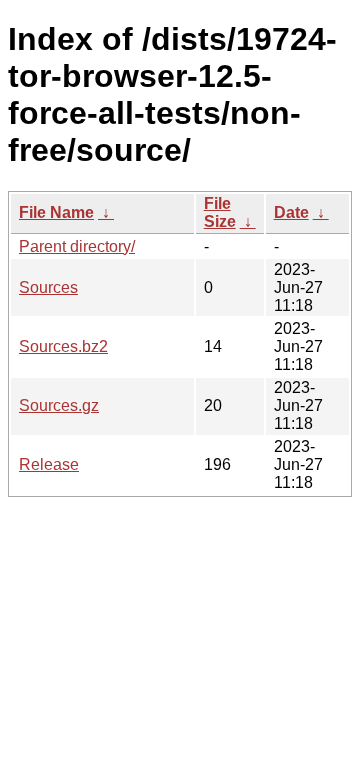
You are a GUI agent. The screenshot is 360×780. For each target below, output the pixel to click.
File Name (56, 212)
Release (49, 464)
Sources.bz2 (63, 346)
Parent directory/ (77, 246)
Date (291, 212)
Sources (48, 287)
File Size (220, 212)
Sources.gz (59, 405)
